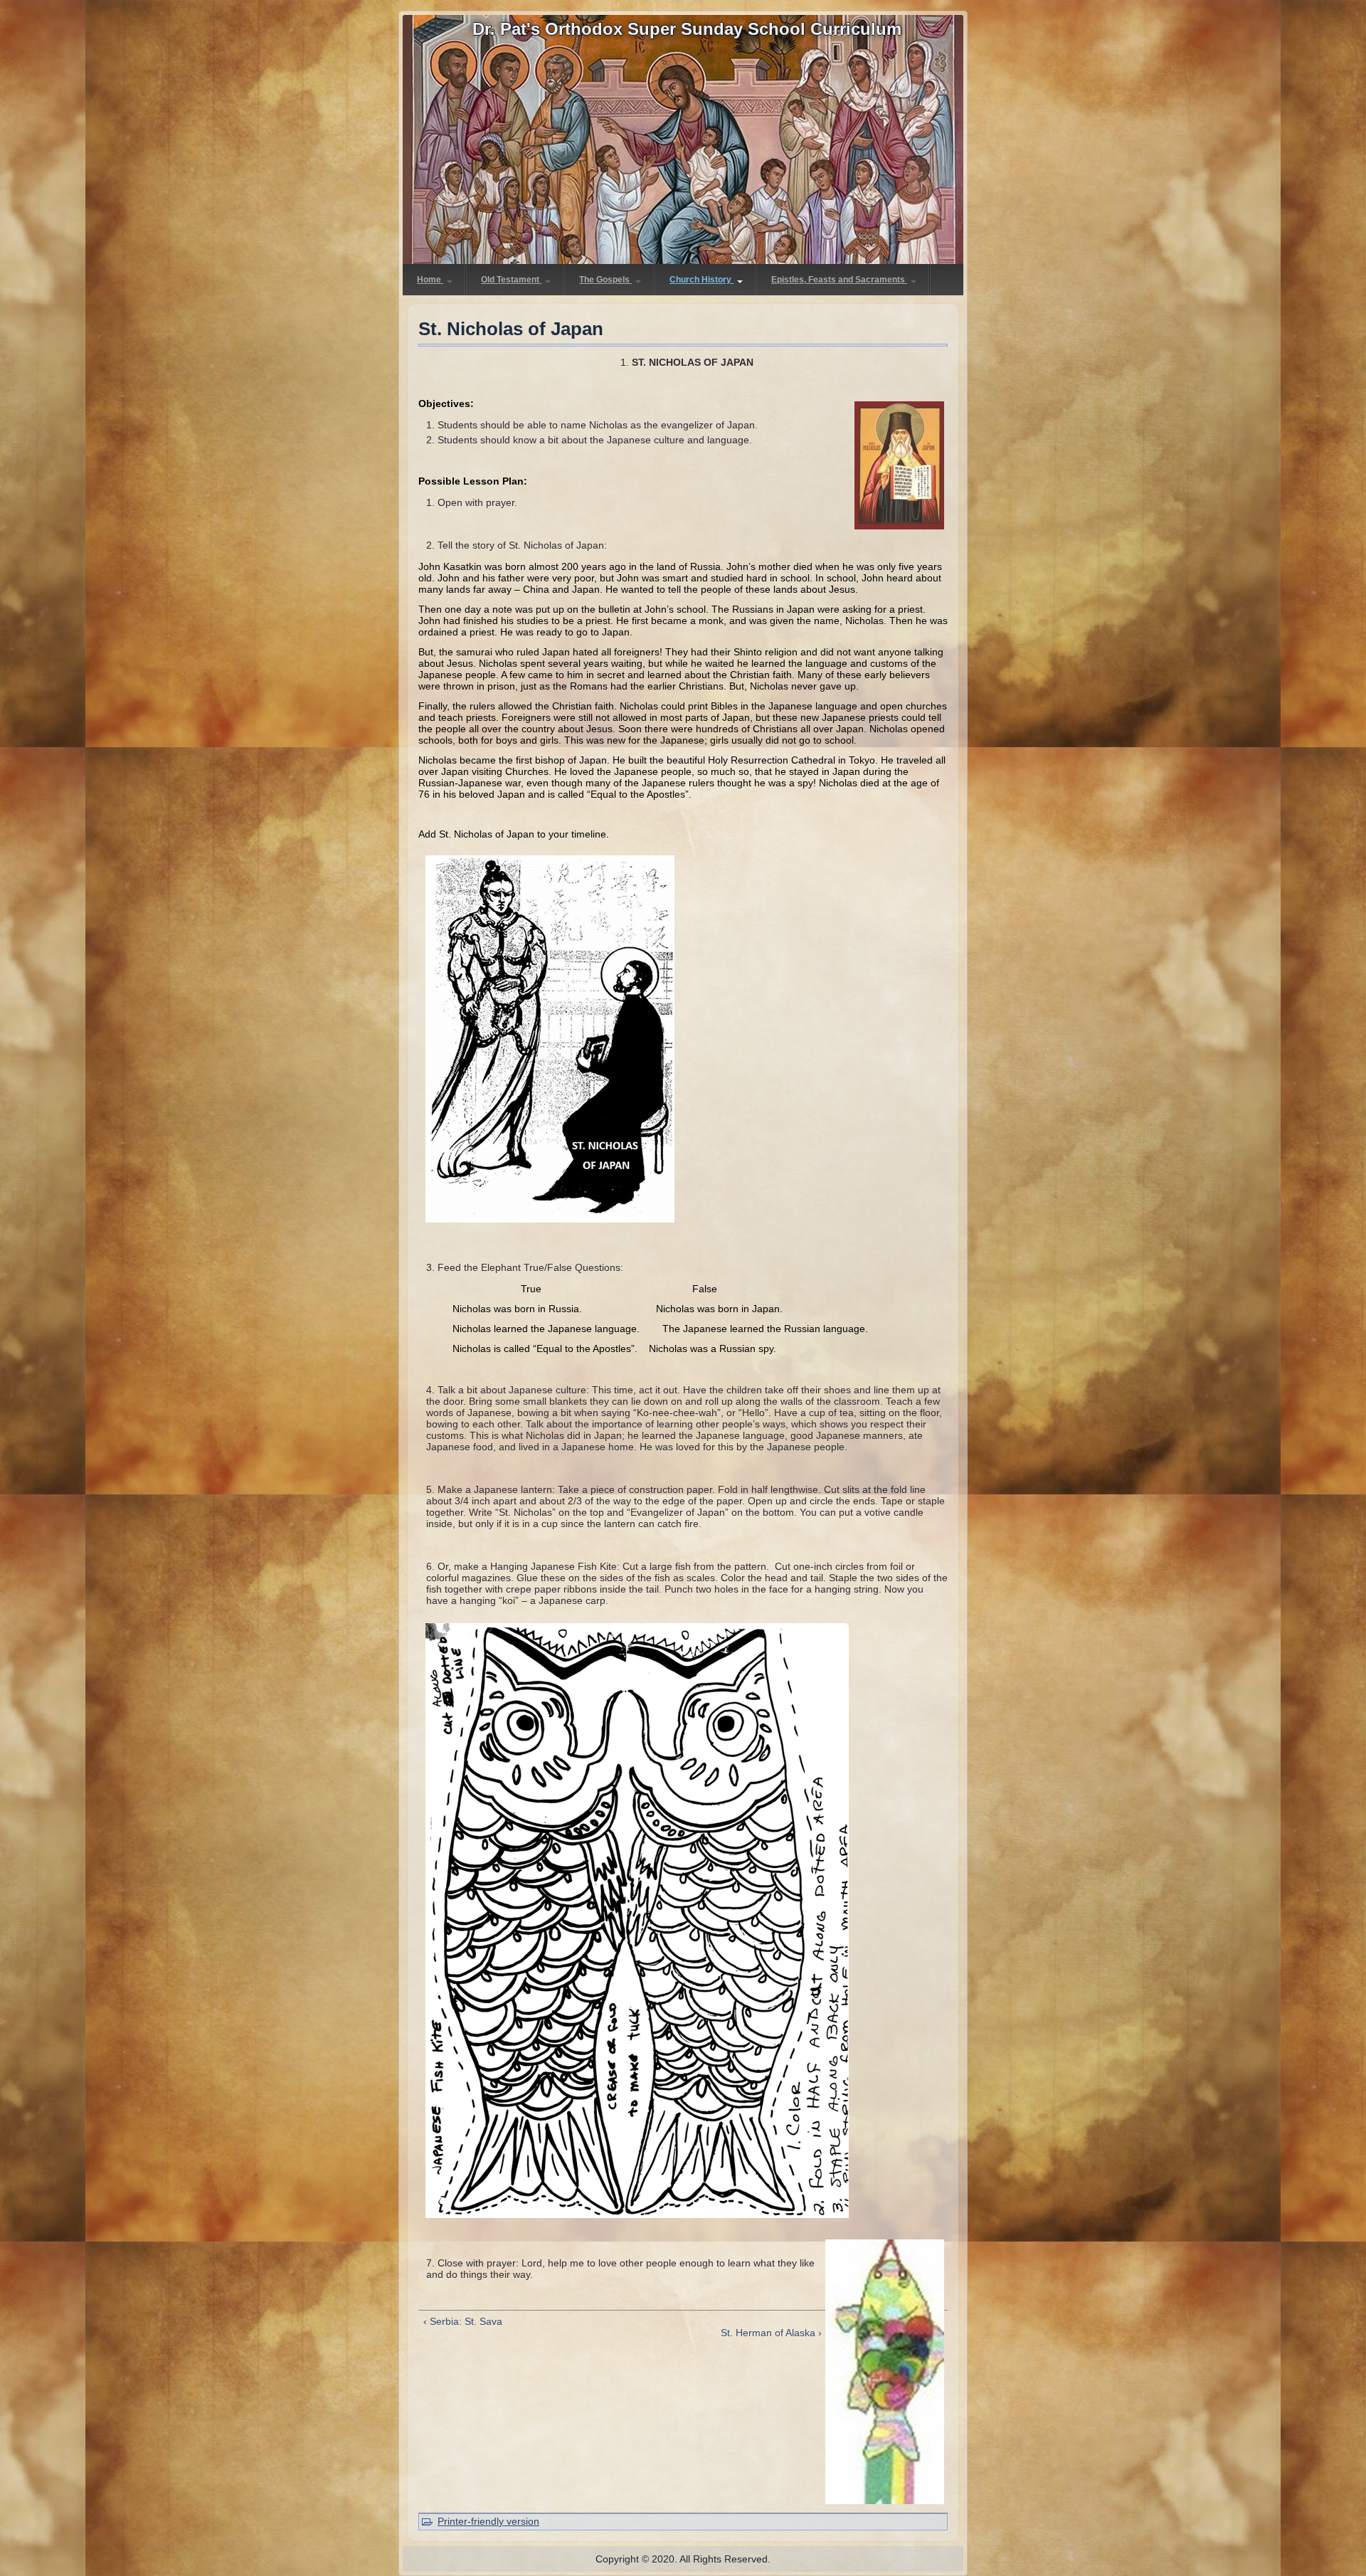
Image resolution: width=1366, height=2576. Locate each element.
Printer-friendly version (488, 2521)
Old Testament (511, 280)
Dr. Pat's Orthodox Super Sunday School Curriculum (687, 29)
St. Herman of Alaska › (771, 2333)
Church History (701, 280)
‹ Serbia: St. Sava (463, 2321)
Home (430, 280)
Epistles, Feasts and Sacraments (839, 280)
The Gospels (605, 280)
